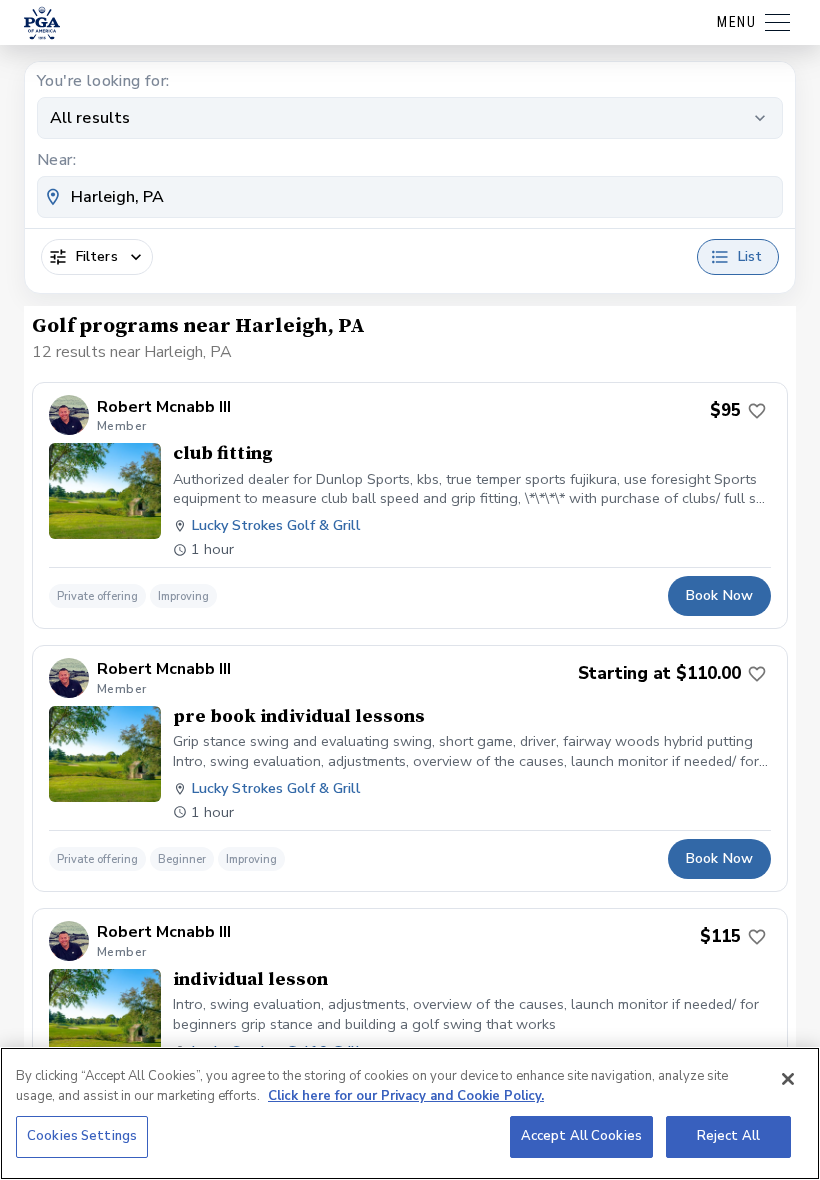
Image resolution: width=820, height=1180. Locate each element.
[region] (410, 1113)
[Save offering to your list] (757, 411)
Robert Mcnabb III (164, 407)
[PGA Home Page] (42, 23)
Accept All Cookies (581, 1136)
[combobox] (410, 197)
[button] (410, 505)
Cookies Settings (82, 1136)
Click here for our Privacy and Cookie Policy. (406, 1096)
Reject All (728, 1136)
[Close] (788, 1079)
